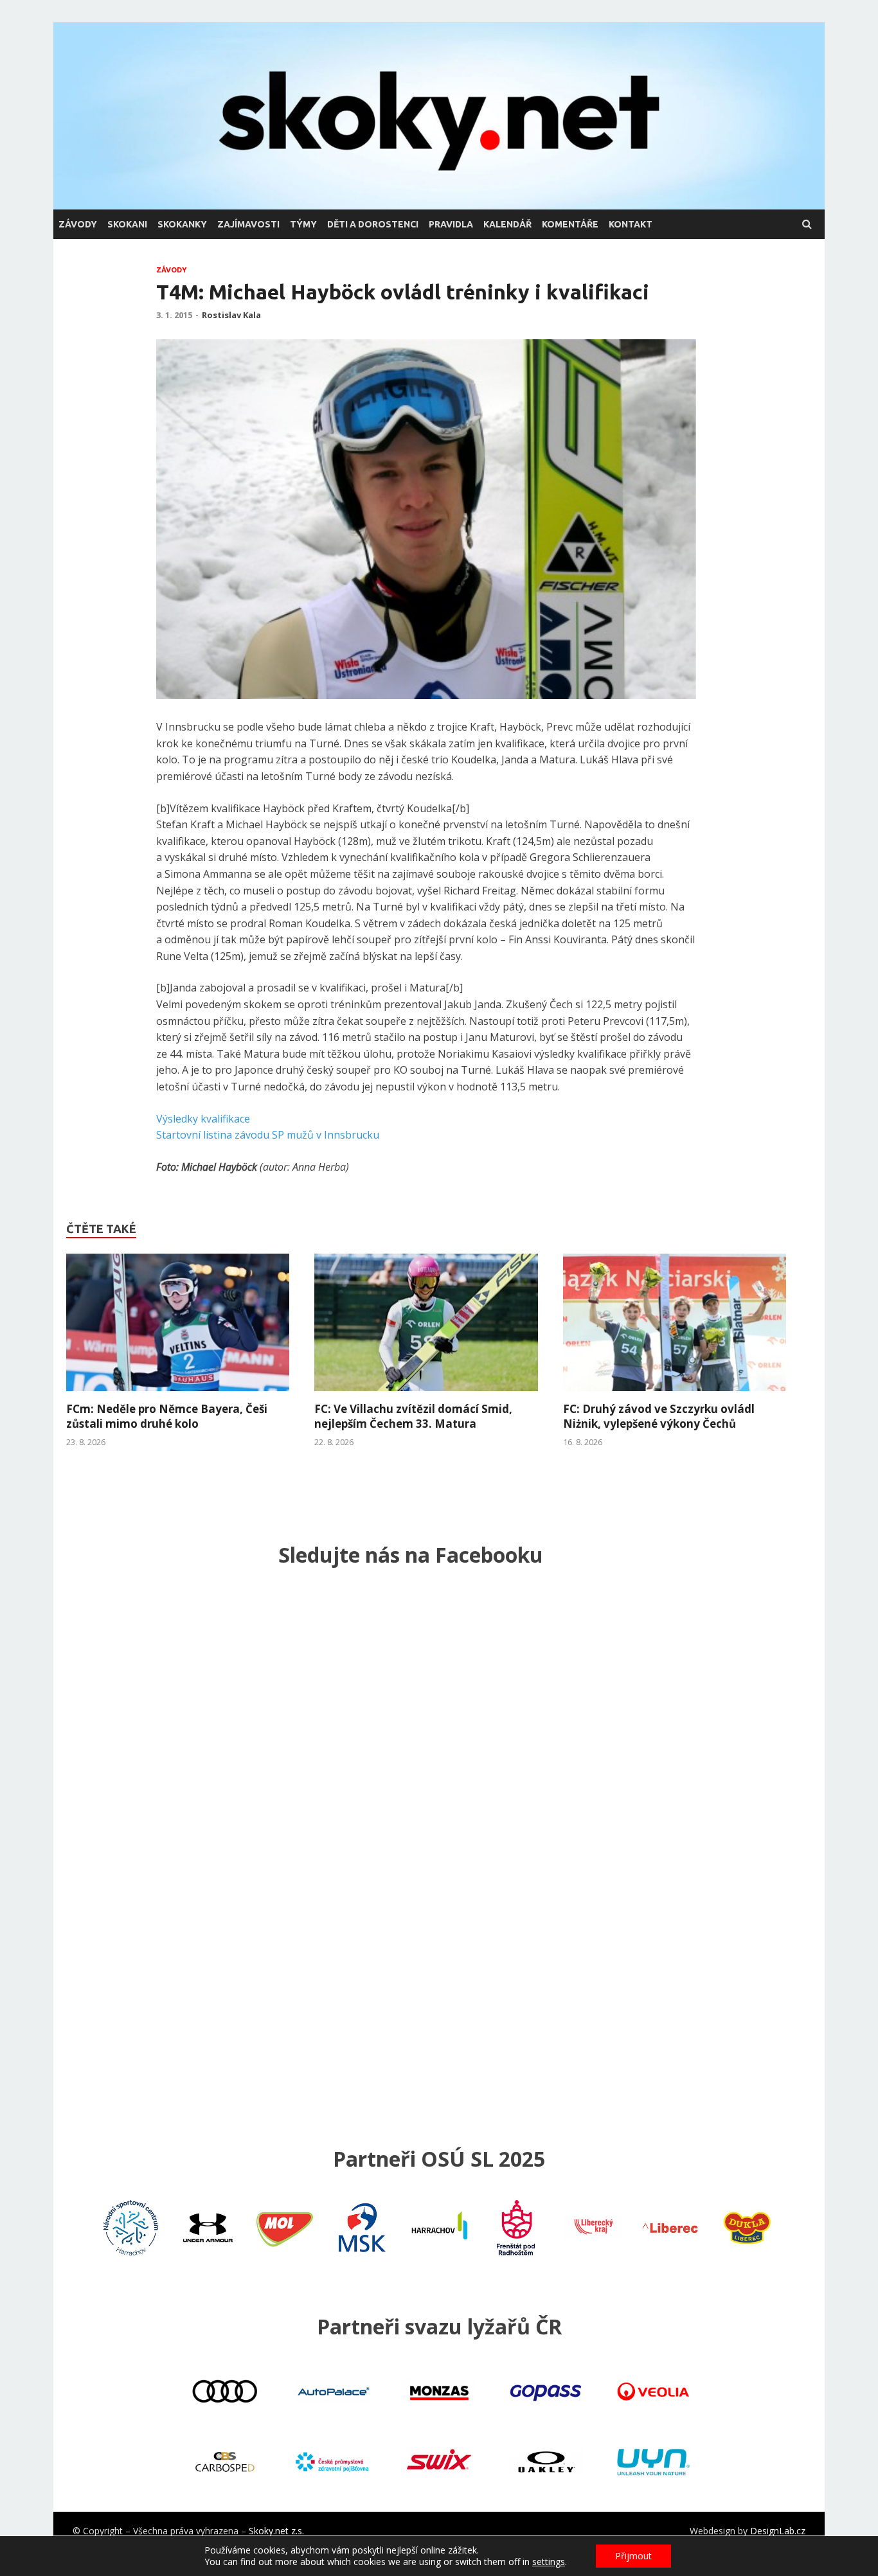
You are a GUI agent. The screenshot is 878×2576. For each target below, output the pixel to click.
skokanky (182, 224)
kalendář (507, 224)
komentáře (570, 224)
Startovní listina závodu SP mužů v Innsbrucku (268, 1135)
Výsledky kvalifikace (203, 1119)
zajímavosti (248, 224)
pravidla (451, 224)
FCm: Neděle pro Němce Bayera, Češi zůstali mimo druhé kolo (167, 1416)
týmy (303, 224)
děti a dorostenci (373, 224)
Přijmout (633, 2556)
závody (78, 224)
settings (549, 2562)
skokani (127, 224)
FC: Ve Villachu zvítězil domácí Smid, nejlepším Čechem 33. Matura (413, 1416)
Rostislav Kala (231, 315)
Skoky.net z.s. (276, 2531)
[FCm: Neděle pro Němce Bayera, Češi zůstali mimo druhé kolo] (178, 1394)
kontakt (631, 224)
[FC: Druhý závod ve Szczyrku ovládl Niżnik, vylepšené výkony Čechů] (675, 1394)
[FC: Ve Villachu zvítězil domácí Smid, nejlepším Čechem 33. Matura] (426, 1394)
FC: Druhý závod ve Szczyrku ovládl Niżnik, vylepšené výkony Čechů (659, 1416)
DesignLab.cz (778, 2531)
